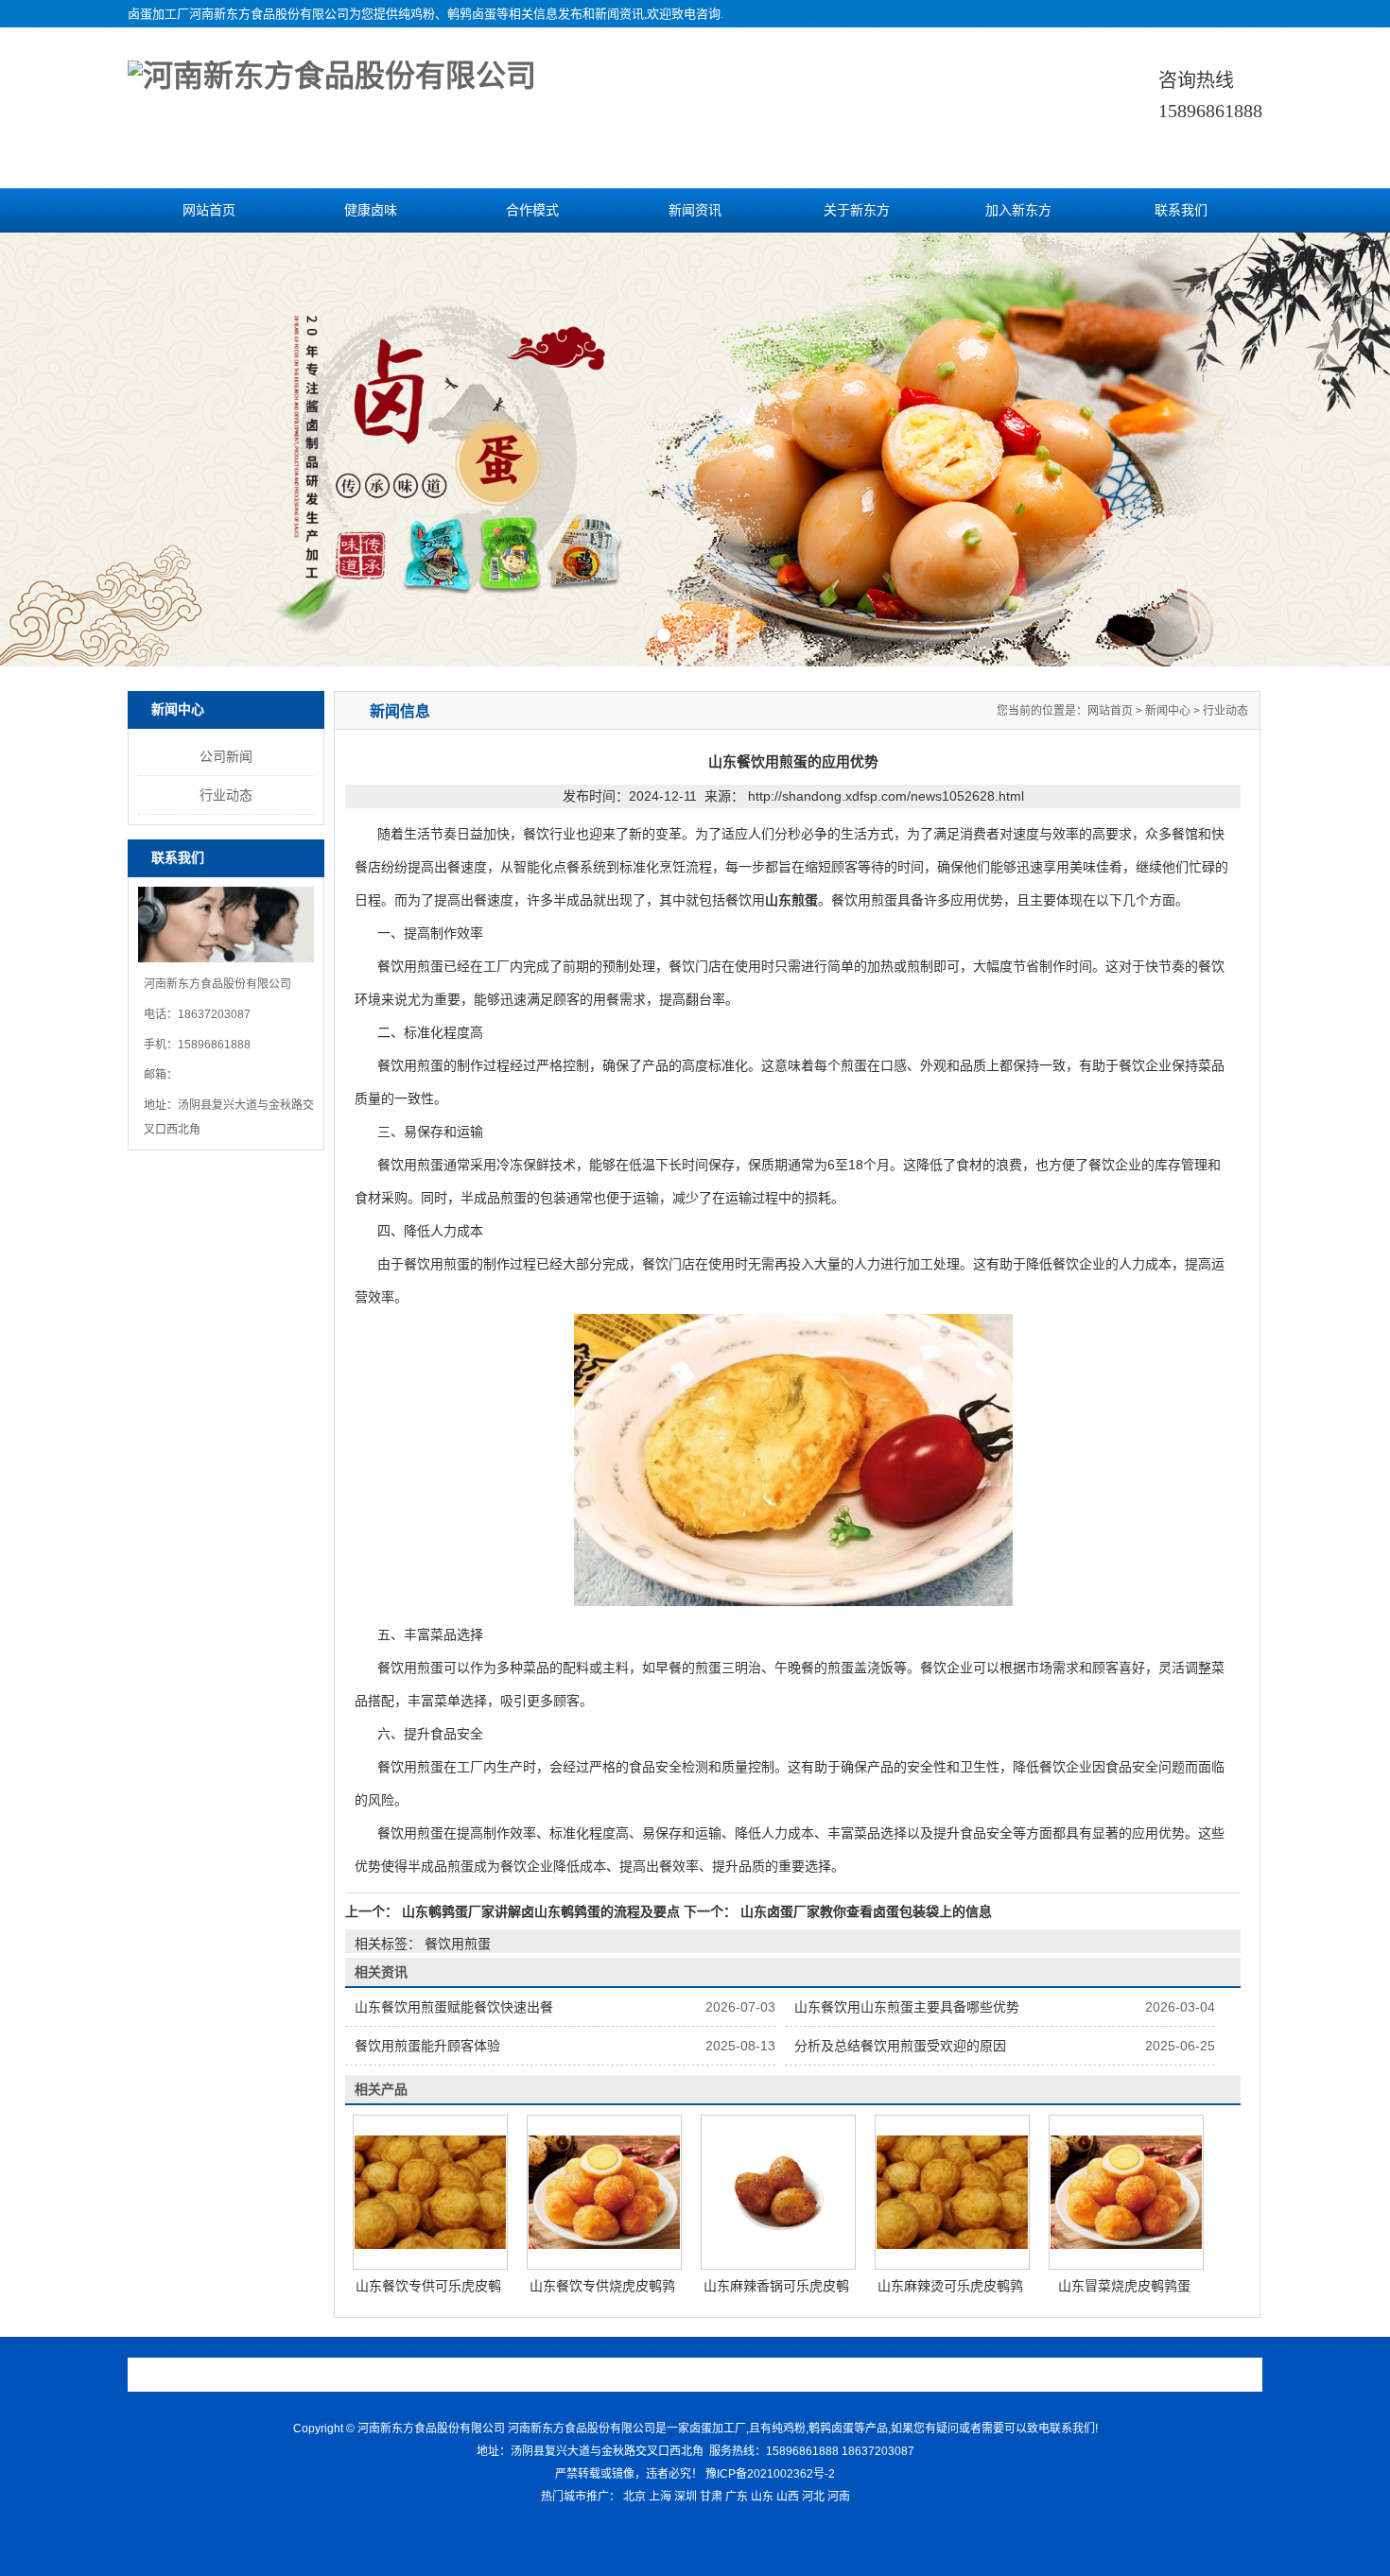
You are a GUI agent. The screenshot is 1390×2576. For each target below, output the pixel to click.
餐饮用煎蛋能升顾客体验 (427, 2046)
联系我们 (1181, 210)
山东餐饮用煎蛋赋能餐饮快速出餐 (454, 2007)
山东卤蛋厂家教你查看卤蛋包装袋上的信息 (864, 1911)
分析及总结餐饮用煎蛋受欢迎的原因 (900, 2046)
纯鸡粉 (417, 14)
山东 (762, 2497)
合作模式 (532, 210)
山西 (788, 2497)
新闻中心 (1168, 711)
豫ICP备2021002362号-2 (770, 2474)
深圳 (686, 2497)
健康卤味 (371, 210)
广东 (737, 2497)
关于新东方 (857, 210)
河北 (813, 2497)
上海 (660, 2497)
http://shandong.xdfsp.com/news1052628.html (886, 796)
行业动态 (226, 795)
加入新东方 (1018, 210)
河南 (839, 2497)
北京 (634, 2497)
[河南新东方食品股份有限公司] (332, 76)
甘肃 (711, 2497)
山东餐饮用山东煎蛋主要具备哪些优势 (907, 2007)
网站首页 (209, 210)
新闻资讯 (695, 210)
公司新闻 (226, 756)
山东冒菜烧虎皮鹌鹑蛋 (1124, 2286)
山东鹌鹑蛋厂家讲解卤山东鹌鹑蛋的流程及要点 (541, 1911)
